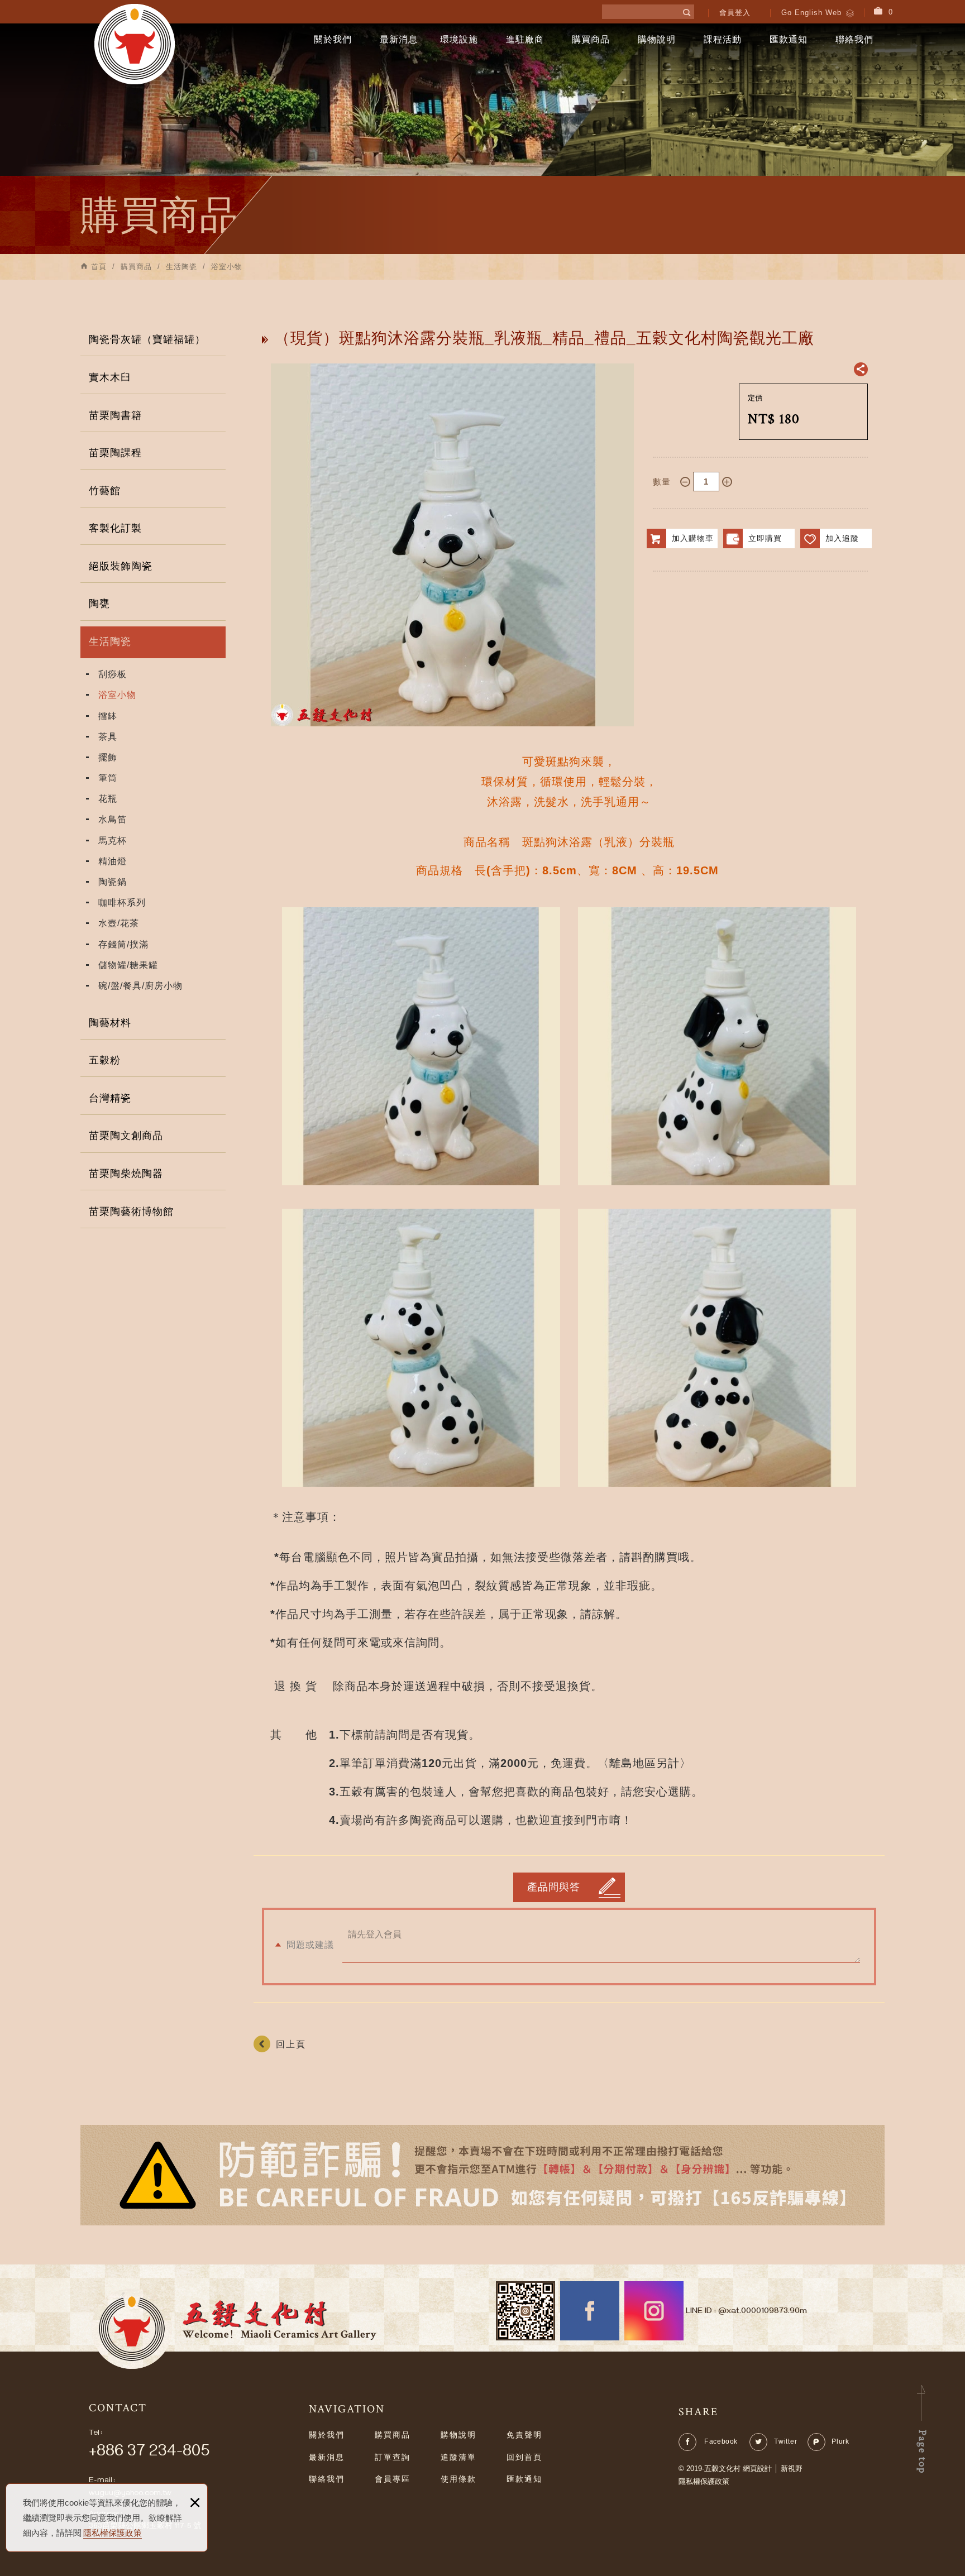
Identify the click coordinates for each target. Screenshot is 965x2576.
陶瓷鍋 (113, 882)
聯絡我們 (854, 39)
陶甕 (99, 604)
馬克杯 (113, 841)
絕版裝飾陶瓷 (121, 566)
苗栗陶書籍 (115, 415)
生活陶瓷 (110, 641)
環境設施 (459, 39)
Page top (922, 2452)
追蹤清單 (458, 2457)
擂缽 (108, 716)
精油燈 (113, 861)
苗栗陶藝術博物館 (131, 1212)
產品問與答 (554, 1887)
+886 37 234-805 (149, 2453)
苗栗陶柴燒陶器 (126, 1174)
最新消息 (399, 39)
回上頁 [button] (291, 2044)
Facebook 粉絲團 (590, 2311)
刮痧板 (113, 674)
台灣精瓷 (110, 1098)
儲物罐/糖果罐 (128, 965)
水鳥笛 (113, 819)
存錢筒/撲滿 (123, 944)
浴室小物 (117, 695)
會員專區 (393, 2479)
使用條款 (458, 2479)
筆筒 (108, 778)
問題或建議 (310, 1945)
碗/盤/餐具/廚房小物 (140, 986)
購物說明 (657, 39)
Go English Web (811, 13)
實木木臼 (110, 377)
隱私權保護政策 (113, 2533)
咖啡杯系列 (122, 902)
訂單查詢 (393, 2457)
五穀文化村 (135, 44)
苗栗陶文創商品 (126, 1136)
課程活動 (723, 39)
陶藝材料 (110, 1023)
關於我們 (333, 39)
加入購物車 (693, 538)
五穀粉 (105, 1060)
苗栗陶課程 (115, 453)
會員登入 (735, 13)
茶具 (108, 737)
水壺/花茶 (119, 923)
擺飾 (108, 757)
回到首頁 (524, 2457)
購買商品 (591, 39)
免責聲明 (524, 2435)
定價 (755, 398)
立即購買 (765, 538)
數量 (662, 482)
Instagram (654, 2311)
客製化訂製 (115, 528)
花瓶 (108, 799)
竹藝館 (105, 491)
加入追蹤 (842, 538)
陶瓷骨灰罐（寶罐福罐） (147, 339)
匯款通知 (789, 39)
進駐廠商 (525, 39)
